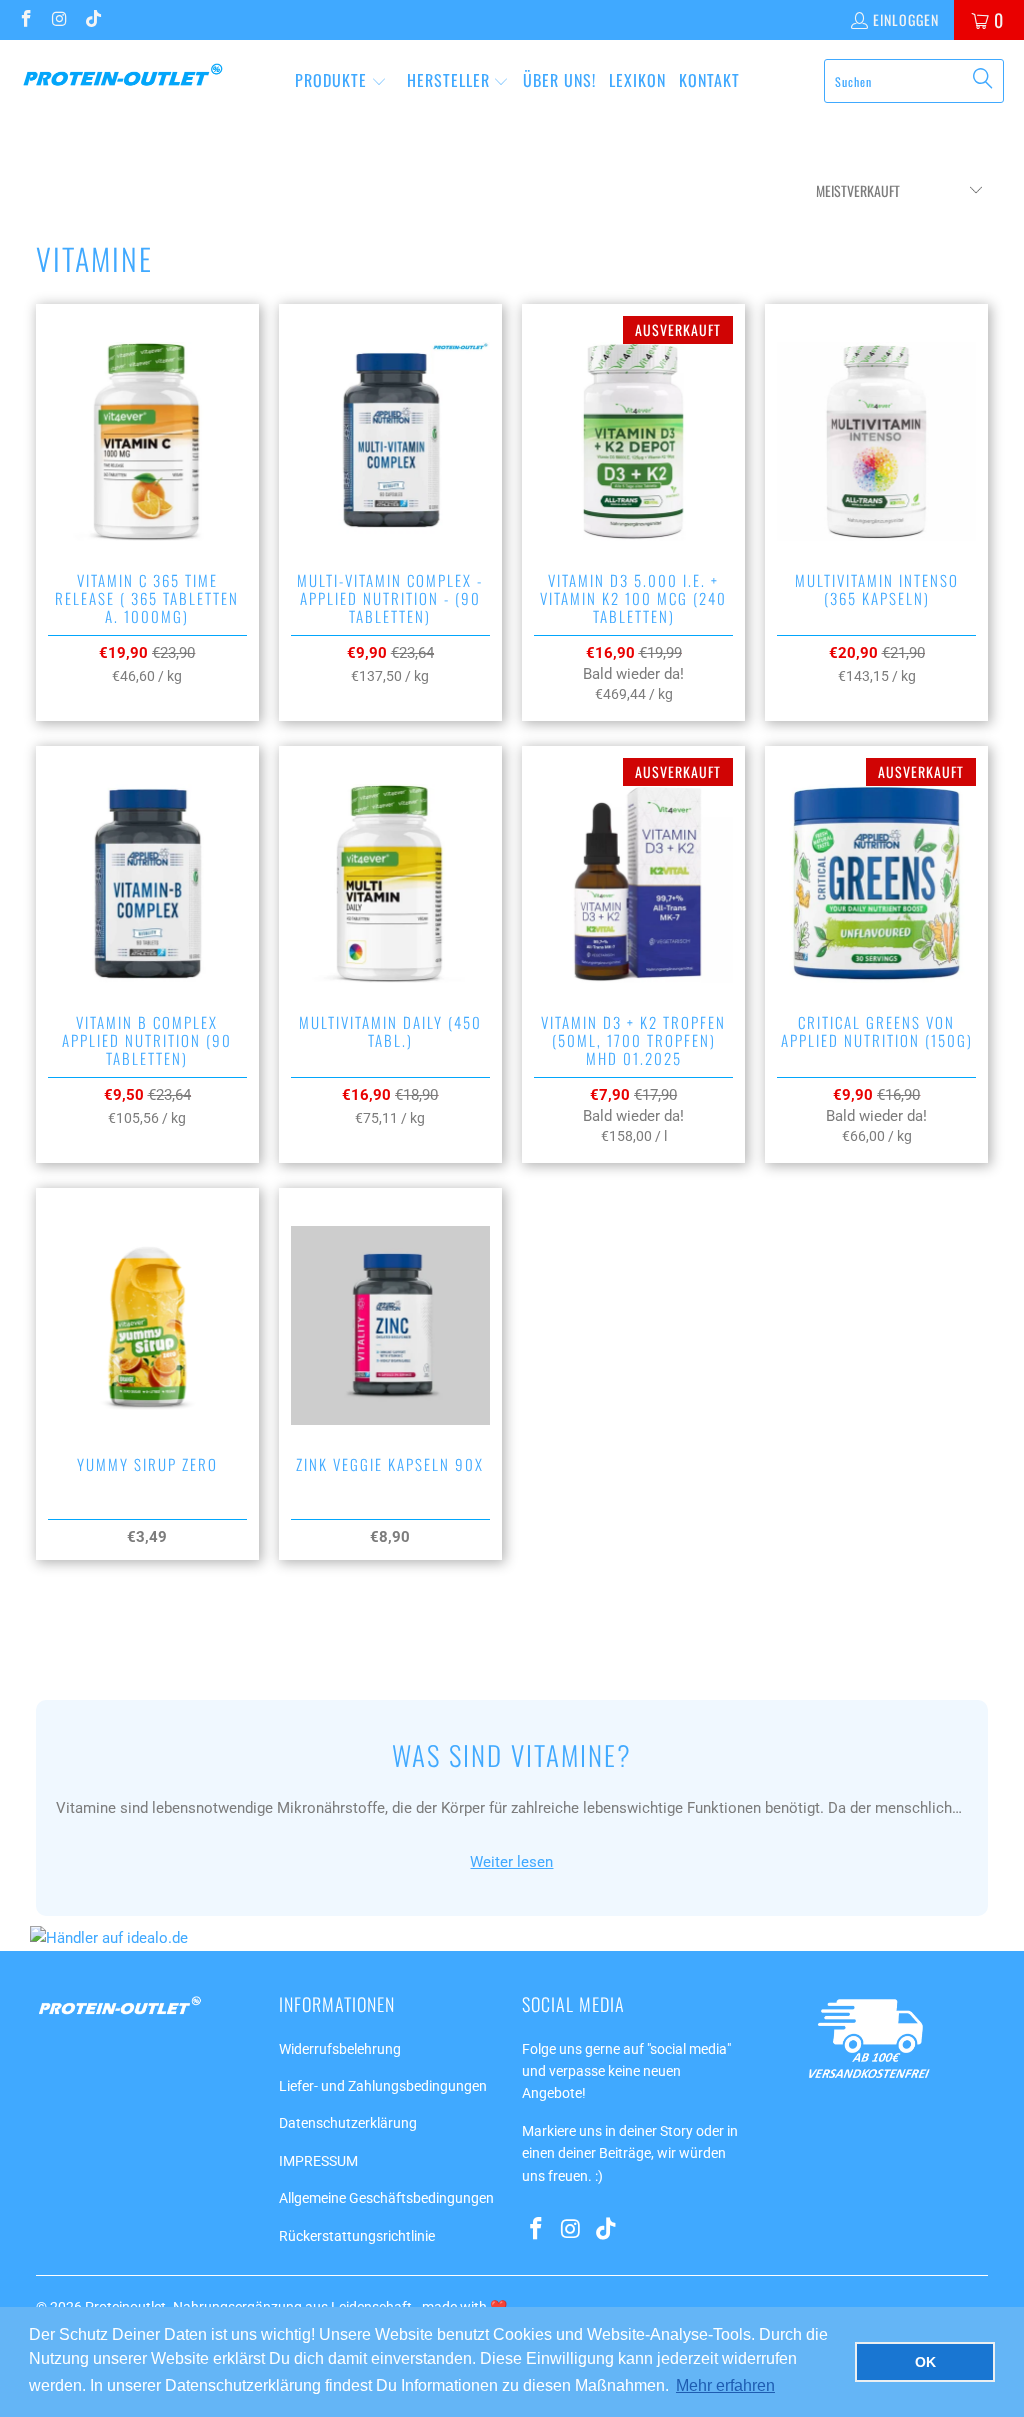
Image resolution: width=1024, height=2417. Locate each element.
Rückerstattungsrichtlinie (357, 2236)
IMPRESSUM (318, 2161)
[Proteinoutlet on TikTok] (92, 19)
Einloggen (906, 19)
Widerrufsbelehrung (340, 2049)
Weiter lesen (511, 1862)
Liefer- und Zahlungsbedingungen (383, 2086)
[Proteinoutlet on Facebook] (25, 19)
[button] (341, 81)
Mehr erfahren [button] (725, 2385)
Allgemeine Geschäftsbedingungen (386, 2198)
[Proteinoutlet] (122, 81)
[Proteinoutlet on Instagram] (59, 19)
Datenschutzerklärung (348, 2123)
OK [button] (925, 2362)
